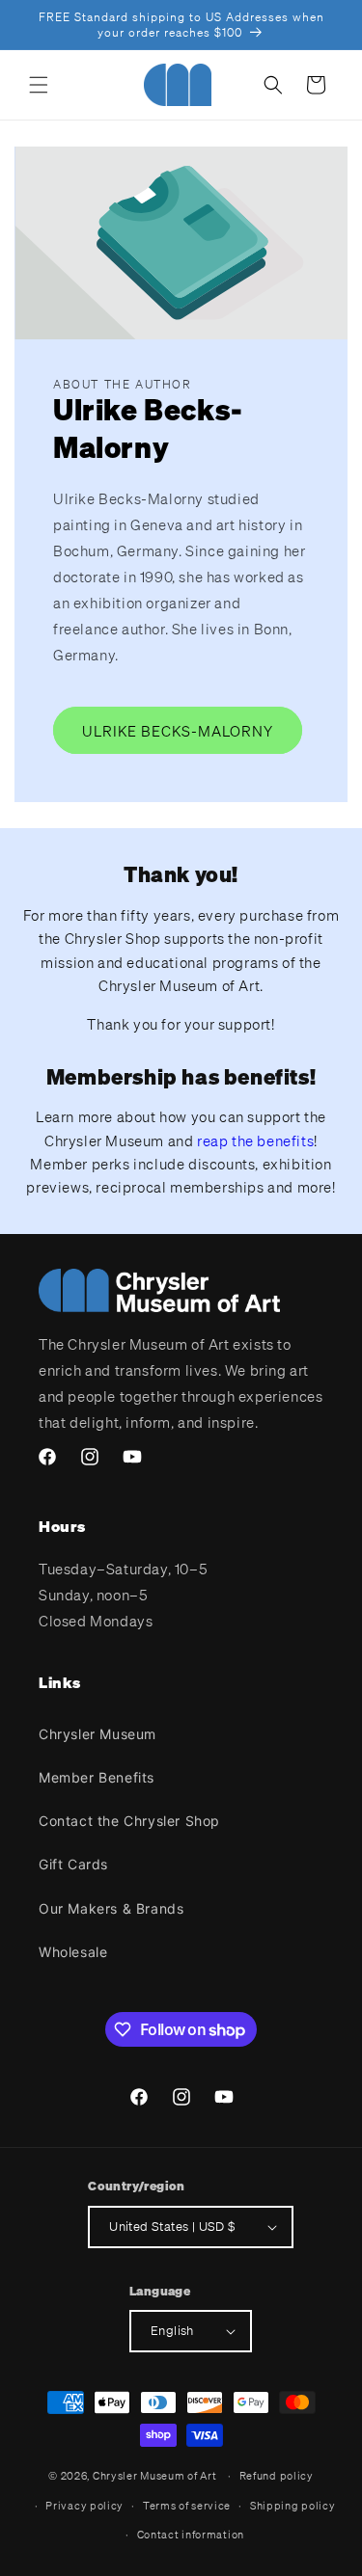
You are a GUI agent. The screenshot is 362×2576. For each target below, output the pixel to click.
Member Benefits (97, 1777)
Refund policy (277, 2476)
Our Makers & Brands (111, 1908)
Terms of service (187, 2506)
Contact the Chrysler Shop (129, 1821)
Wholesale (73, 1952)
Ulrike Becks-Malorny (178, 731)
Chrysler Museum (97, 1734)
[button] (39, 85)
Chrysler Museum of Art (154, 2476)
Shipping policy (293, 2506)
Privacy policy (84, 2506)
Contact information (191, 2535)
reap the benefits (255, 1140)
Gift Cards (73, 1864)
